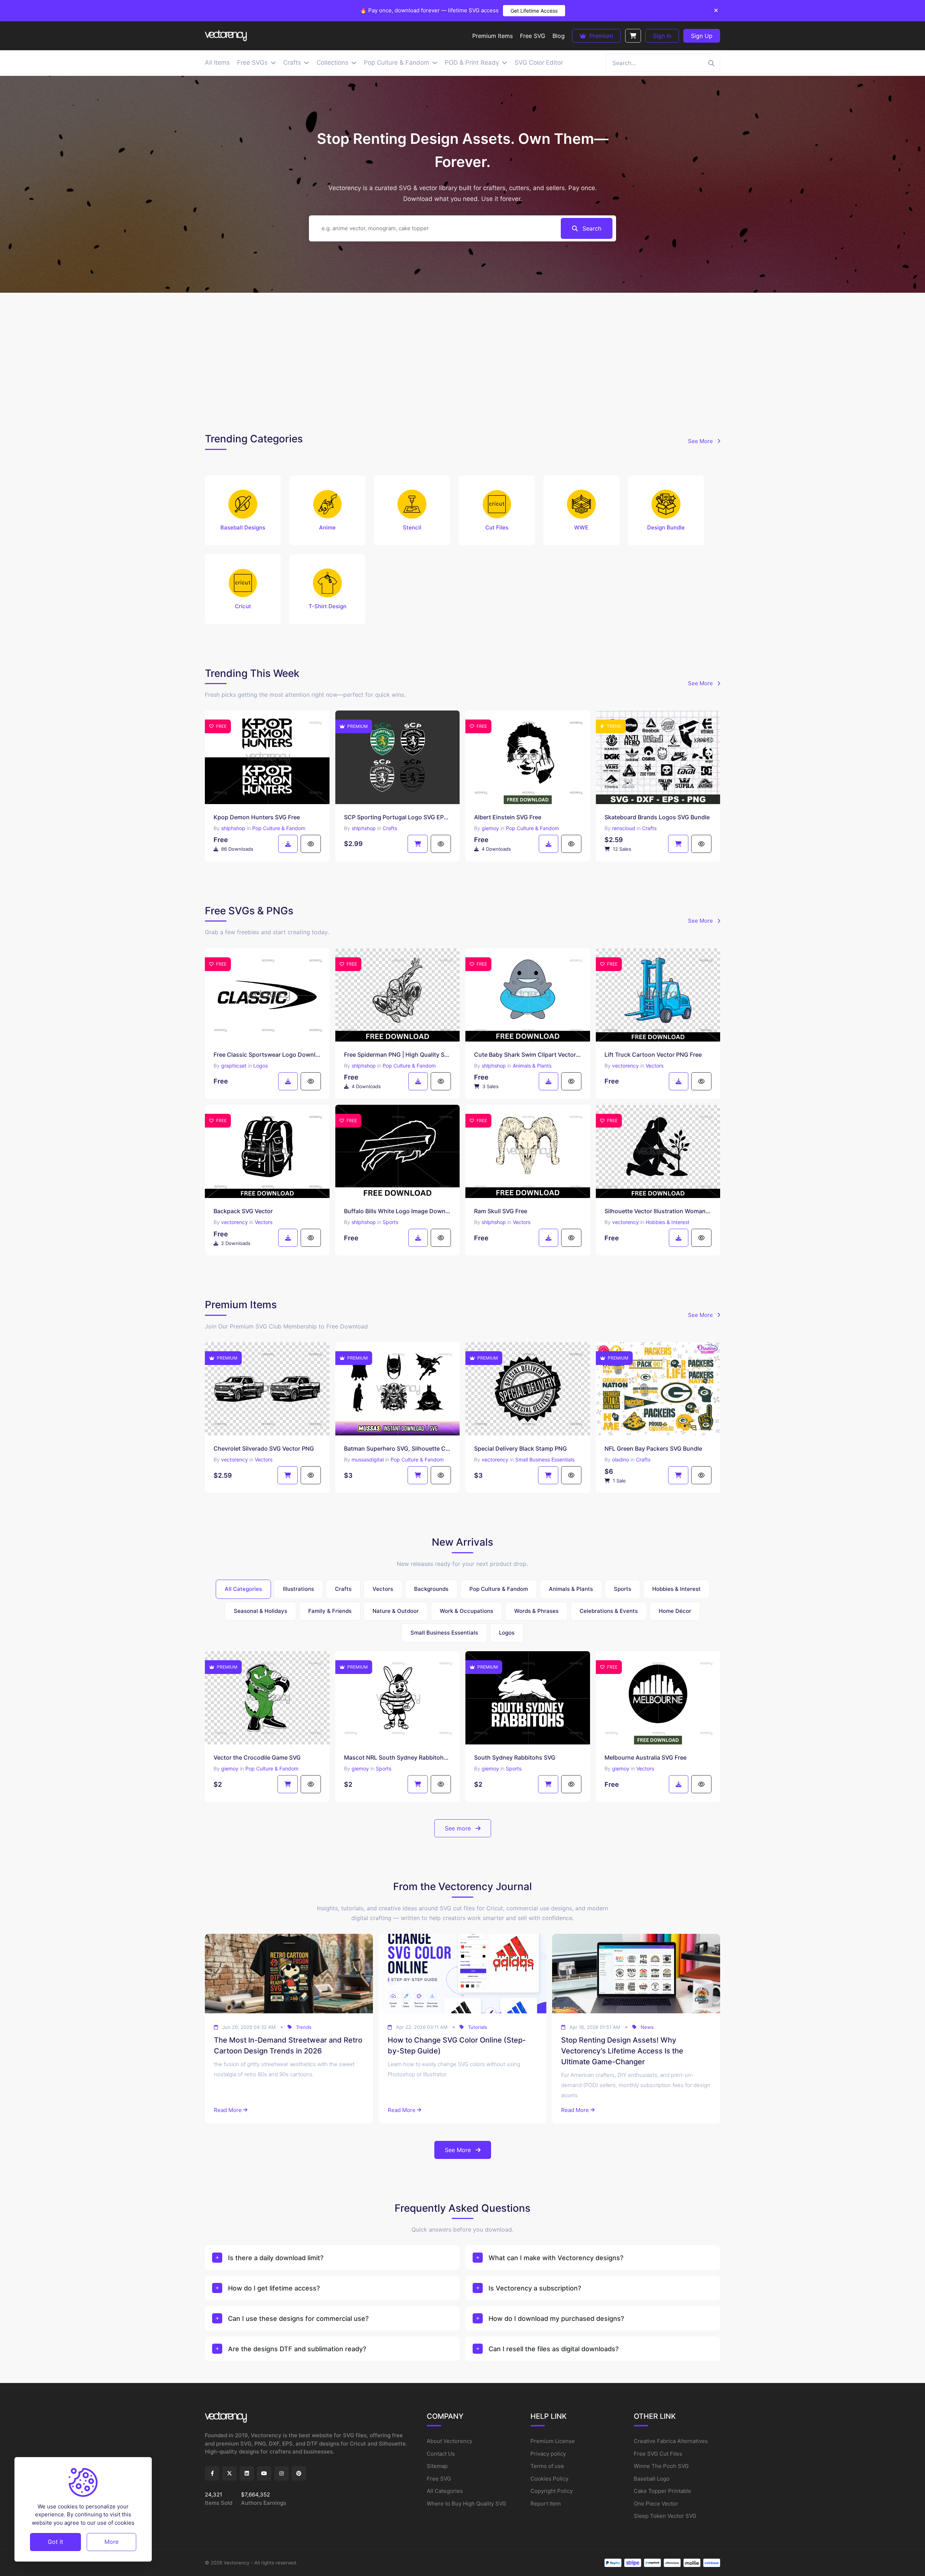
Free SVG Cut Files (658, 2454)
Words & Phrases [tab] (536, 1611)
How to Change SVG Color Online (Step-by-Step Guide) (457, 2045)
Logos (261, 1066)
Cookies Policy (549, 2479)
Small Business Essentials (545, 1459)
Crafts (390, 828)
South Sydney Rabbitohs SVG (515, 1757)
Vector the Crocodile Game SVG (257, 1757)
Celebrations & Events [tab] (609, 1611)
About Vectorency (449, 2441)
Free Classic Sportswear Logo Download (267, 1055)
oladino (621, 1459)
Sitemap (437, 2466)
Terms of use (547, 2466)
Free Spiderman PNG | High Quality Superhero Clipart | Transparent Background (398, 1055)
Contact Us (441, 2454)
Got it (55, 2542)
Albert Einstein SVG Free (508, 817)
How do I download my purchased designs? (556, 2319)
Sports (390, 1222)
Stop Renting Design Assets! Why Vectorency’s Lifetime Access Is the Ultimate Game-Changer (622, 2051)
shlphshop (233, 828)
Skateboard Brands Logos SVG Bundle (657, 817)
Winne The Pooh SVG (661, 2466)
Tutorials (477, 2027)
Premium (600, 36)
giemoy (490, 828)
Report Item (546, 2504)
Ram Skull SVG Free (501, 1211)
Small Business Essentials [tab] (444, 1633)
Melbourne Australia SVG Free (646, 1757)
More (111, 2542)
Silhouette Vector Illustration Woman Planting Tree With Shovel (658, 1211)
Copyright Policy (552, 2491)
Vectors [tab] (383, 1589)
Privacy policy (548, 2454)
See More (701, 441)
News (647, 2027)
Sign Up (702, 36)
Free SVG (439, 2479)
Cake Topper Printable (662, 2491)
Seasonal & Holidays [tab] (261, 1611)
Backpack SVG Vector (243, 1211)
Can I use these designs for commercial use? (298, 2319)
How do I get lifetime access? (274, 2288)
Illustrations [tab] (298, 1589)
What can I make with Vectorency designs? (556, 2258)
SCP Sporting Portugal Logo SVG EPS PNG (398, 817)
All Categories (445, 2491)
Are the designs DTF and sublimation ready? (297, 2349)
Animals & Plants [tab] (571, 1589)
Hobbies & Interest (668, 1222)
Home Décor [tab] (675, 1611)
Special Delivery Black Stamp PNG (520, 1448)
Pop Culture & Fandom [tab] (499, 1589)
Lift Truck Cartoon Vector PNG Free (653, 1055)
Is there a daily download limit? (276, 2258)
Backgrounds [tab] (431, 1589)
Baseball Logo (652, 2479)
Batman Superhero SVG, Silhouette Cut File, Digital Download (398, 1448)
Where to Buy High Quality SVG (466, 2504)
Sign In (662, 36)
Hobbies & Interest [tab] (676, 1589)
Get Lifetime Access (534, 11)
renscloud (624, 828)
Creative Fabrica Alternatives (671, 2441)
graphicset (234, 1066)
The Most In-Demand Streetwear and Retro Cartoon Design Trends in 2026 (288, 2045)
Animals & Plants (532, 1066)
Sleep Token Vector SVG (665, 2516)
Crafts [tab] (343, 1589)
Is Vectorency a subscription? (535, 2288)
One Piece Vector (656, 2504)
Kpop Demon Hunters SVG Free (257, 817)
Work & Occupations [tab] (466, 1611)
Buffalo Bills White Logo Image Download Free (398, 1211)
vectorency (625, 1066)
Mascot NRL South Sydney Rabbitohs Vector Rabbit (398, 1757)
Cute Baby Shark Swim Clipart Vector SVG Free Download (528, 1055)
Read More (228, 2110)
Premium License (553, 2441)
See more (459, 1828)
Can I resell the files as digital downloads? (554, 2349)
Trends (304, 2027)
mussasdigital (368, 1459)
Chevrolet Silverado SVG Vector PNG (264, 1448)
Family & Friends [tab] (330, 1611)
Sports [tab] (623, 1589)
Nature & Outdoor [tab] (396, 1611)
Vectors (655, 1066)
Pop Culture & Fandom (279, 828)
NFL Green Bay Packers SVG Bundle (653, 1448)
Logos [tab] (507, 1633)
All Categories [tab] (243, 1589)
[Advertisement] (462, 361)
